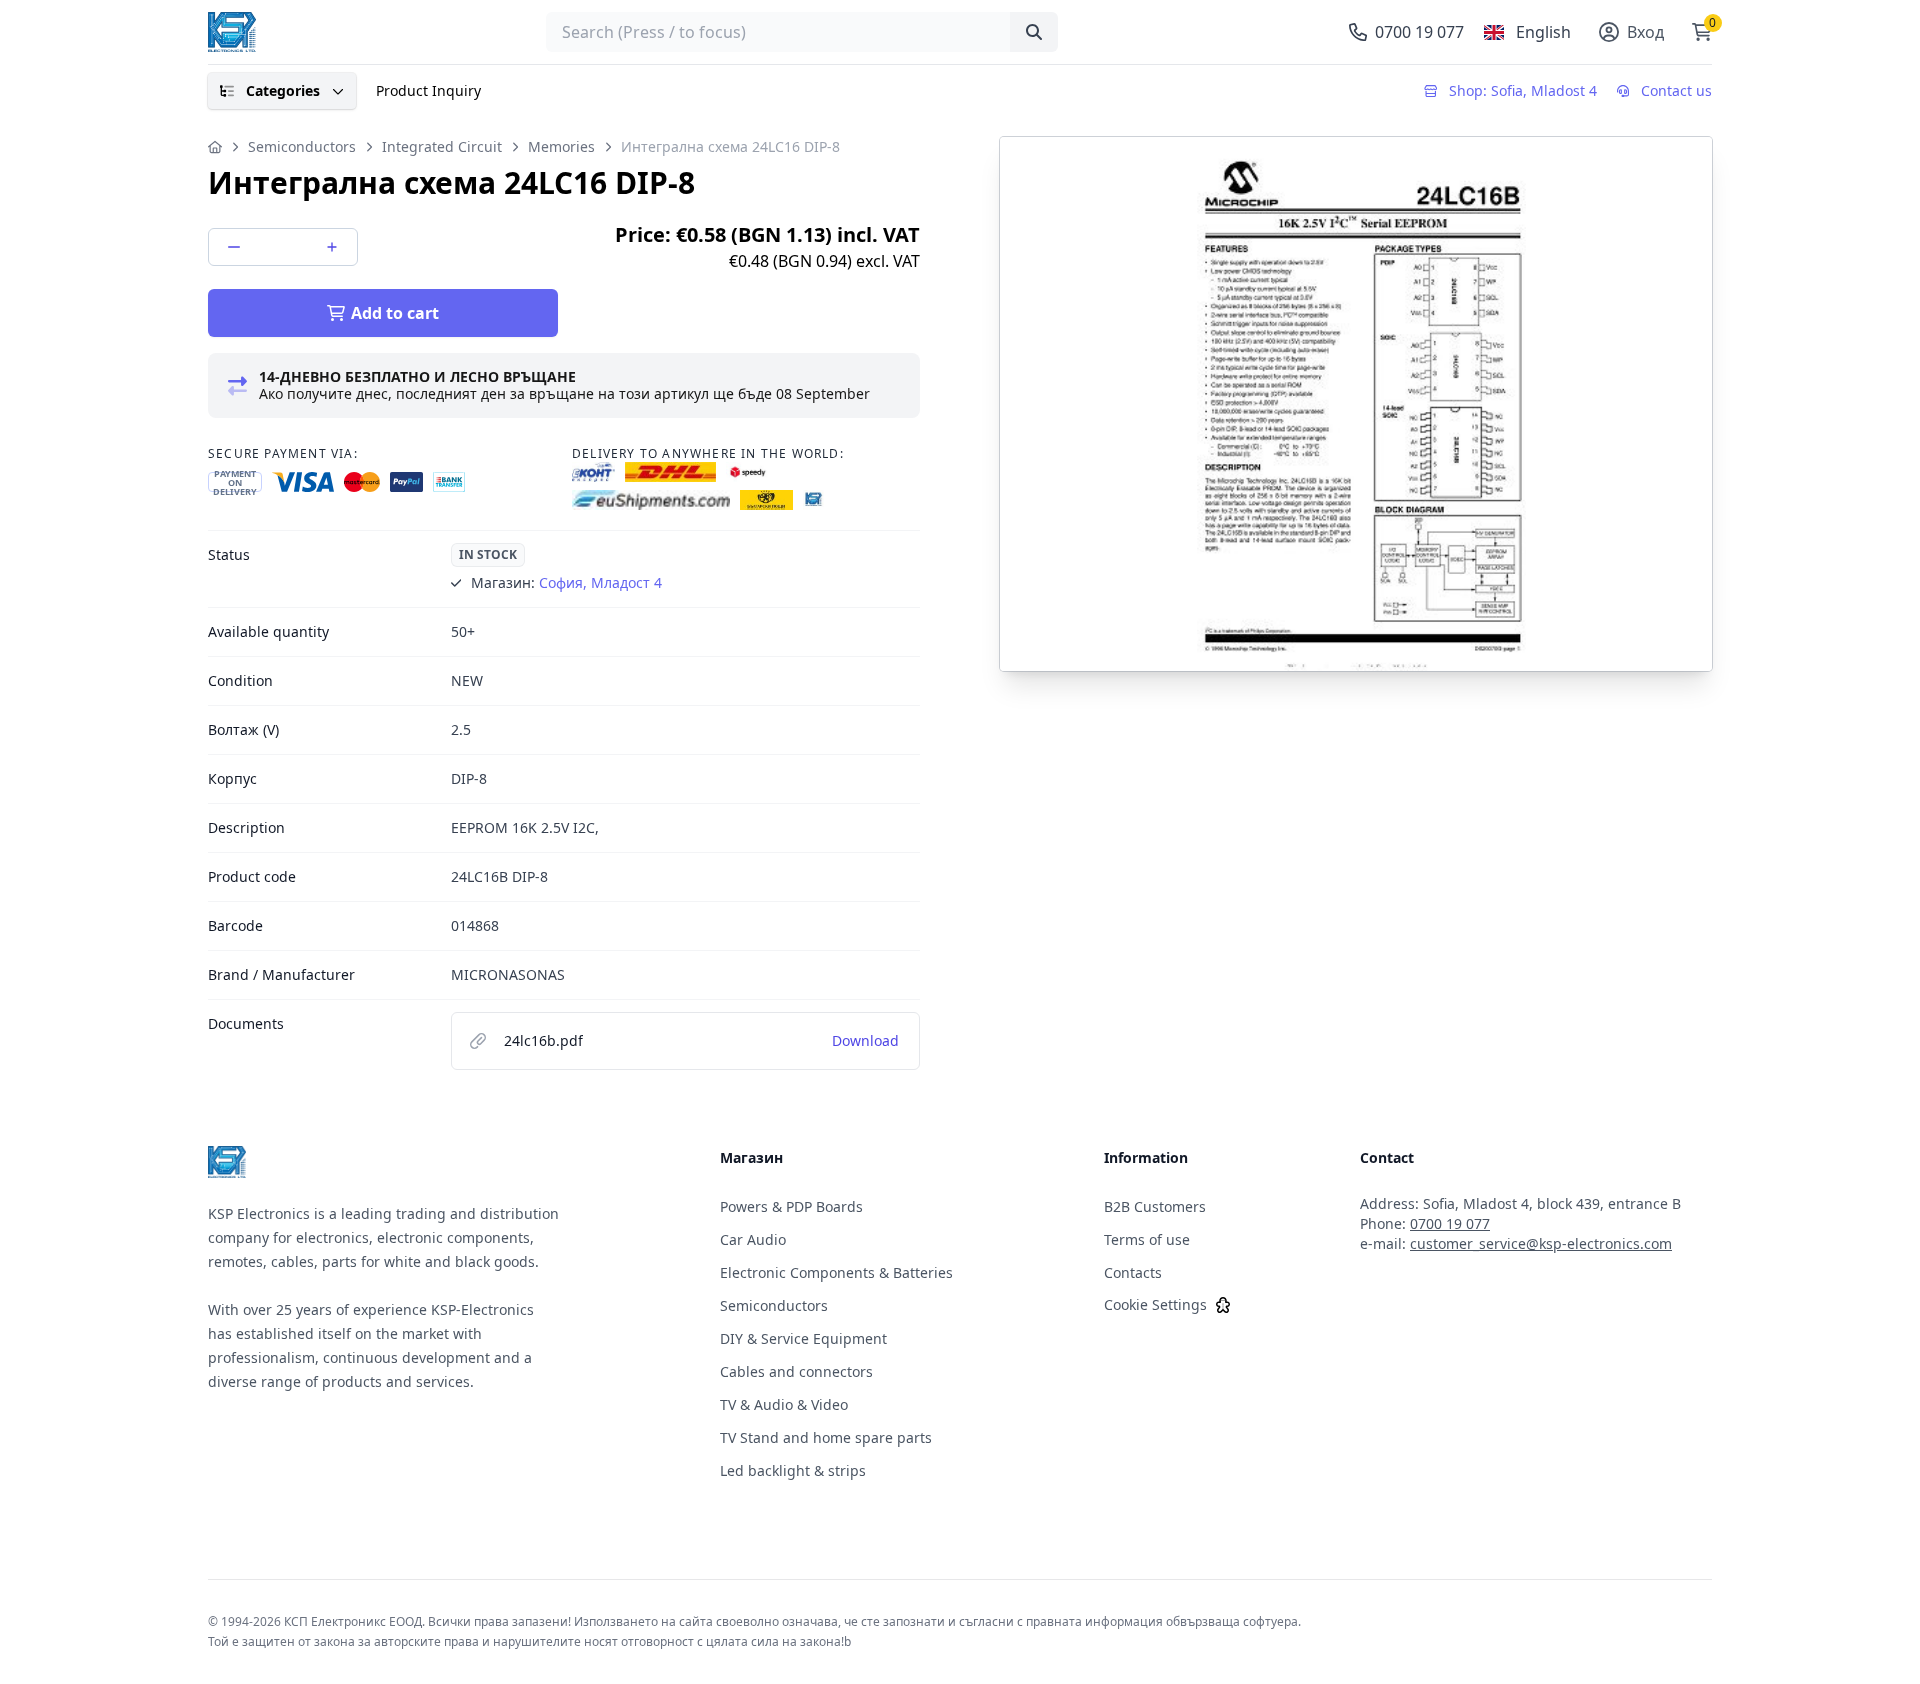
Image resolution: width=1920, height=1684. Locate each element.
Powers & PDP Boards (791, 1206)
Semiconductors (302, 146)
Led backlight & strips (793, 1470)
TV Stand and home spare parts (826, 1437)
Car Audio (753, 1239)
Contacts (1133, 1272)
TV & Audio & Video (784, 1404)
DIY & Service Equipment (803, 1338)
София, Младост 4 (600, 582)
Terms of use (1147, 1239)
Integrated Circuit (442, 146)
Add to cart (395, 313)
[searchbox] (802, 32)
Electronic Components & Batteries (836, 1272)
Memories (561, 146)
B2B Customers (1155, 1206)
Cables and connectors (796, 1371)
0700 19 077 (1450, 1223)
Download (865, 1040)
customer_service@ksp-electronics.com (1541, 1243)
